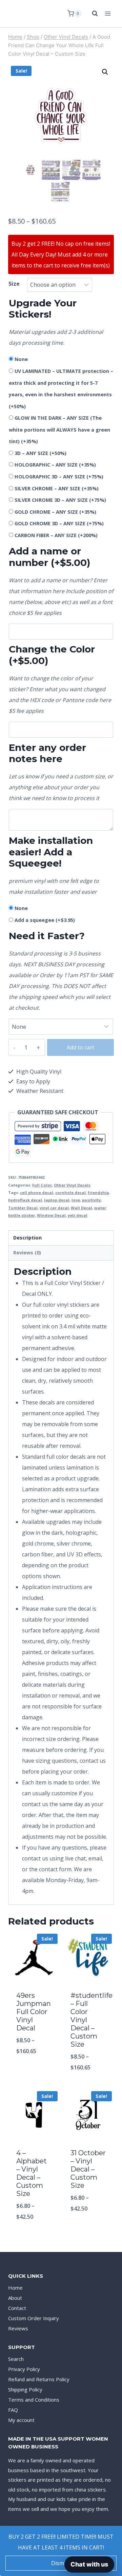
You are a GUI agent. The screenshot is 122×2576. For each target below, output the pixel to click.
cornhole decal (70, 1192)
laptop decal (57, 1200)
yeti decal (78, 1215)
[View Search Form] (91, 14)
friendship (98, 1192)
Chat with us (89, 2564)
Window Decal (51, 1215)
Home (15, 2288)
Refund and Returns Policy (39, 2379)
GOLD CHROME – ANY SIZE (55, 512)
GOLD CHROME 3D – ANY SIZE (59, 523)
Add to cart (80, 1047)
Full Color (42, 1185)
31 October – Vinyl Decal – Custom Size (88, 2169)
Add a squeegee (45, 920)
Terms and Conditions (34, 2400)
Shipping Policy (25, 2389)
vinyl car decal (54, 1208)
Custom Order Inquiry (34, 2318)
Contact (17, 2308)
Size (14, 284)
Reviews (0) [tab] (27, 1253)
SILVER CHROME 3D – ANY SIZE (60, 500)
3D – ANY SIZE (40, 453)
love (76, 1200)
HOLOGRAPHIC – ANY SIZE (55, 465)
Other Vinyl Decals (72, 1185)
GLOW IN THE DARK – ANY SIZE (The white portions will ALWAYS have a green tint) (59, 430)
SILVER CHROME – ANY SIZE (57, 488)
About (15, 2298)
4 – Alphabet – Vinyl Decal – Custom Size (32, 2173)
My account (21, 2420)
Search (16, 2359)
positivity (91, 1200)
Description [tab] (27, 1238)
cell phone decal (37, 1192)
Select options (34, 2069)
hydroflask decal (25, 1200)
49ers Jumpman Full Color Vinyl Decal (34, 2012)
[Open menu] (108, 13)
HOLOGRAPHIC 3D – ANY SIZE (59, 477)
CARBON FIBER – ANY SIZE (56, 535)
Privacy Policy (24, 2369)
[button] (105, 72)
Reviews (18, 2328)
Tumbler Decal (23, 1208)
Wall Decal (82, 1208)
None (21, 359)
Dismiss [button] (61, 2563)
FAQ (13, 2410)
